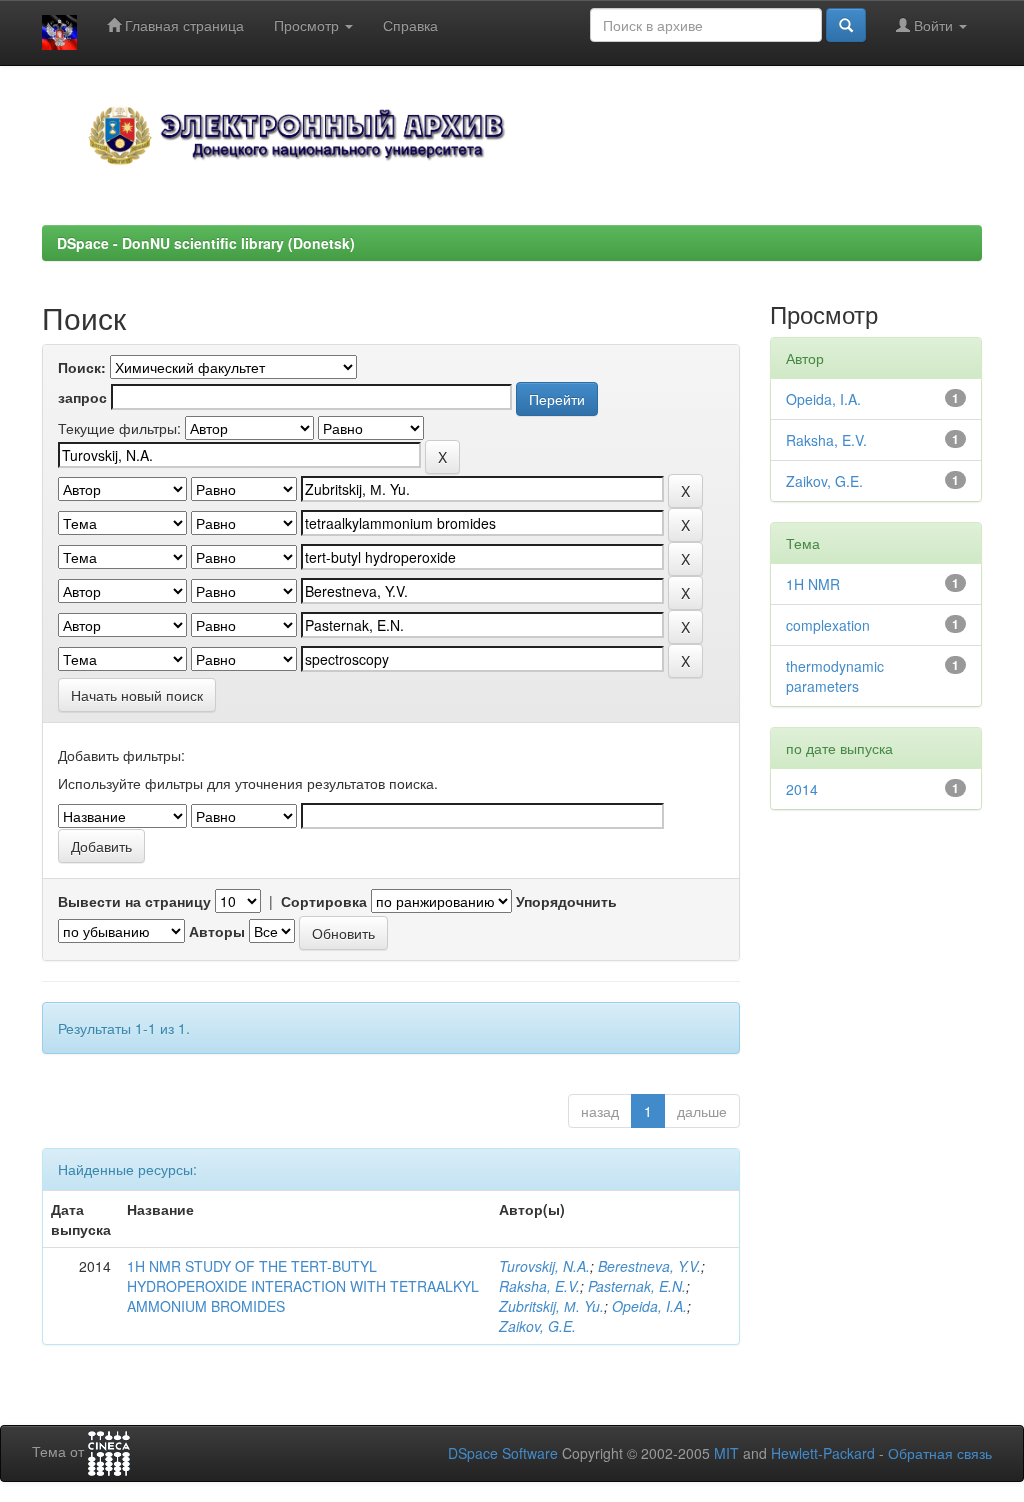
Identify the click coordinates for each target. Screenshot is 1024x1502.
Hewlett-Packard (823, 1453)
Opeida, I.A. (649, 1306)
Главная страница (182, 25)
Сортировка (324, 901)
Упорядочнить (566, 901)
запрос (82, 397)
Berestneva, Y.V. (649, 1266)
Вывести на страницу (134, 901)
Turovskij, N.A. (544, 1266)
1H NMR (813, 584)
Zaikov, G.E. (537, 1326)
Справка (410, 25)
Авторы (217, 931)
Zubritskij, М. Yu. (551, 1306)
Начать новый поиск (137, 695)
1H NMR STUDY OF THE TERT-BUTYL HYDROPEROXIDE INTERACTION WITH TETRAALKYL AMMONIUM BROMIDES (303, 1286)
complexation (828, 625)
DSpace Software (503, 1453)
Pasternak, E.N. (637, 1286)
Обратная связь (940, 1453)
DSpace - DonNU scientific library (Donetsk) (206, 243)
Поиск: (82, 367)
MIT (726, 1453)
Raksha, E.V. (539, 1286)
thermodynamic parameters (835, 676)
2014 (802, 789)
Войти (933, 25)
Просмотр (308, 25)
